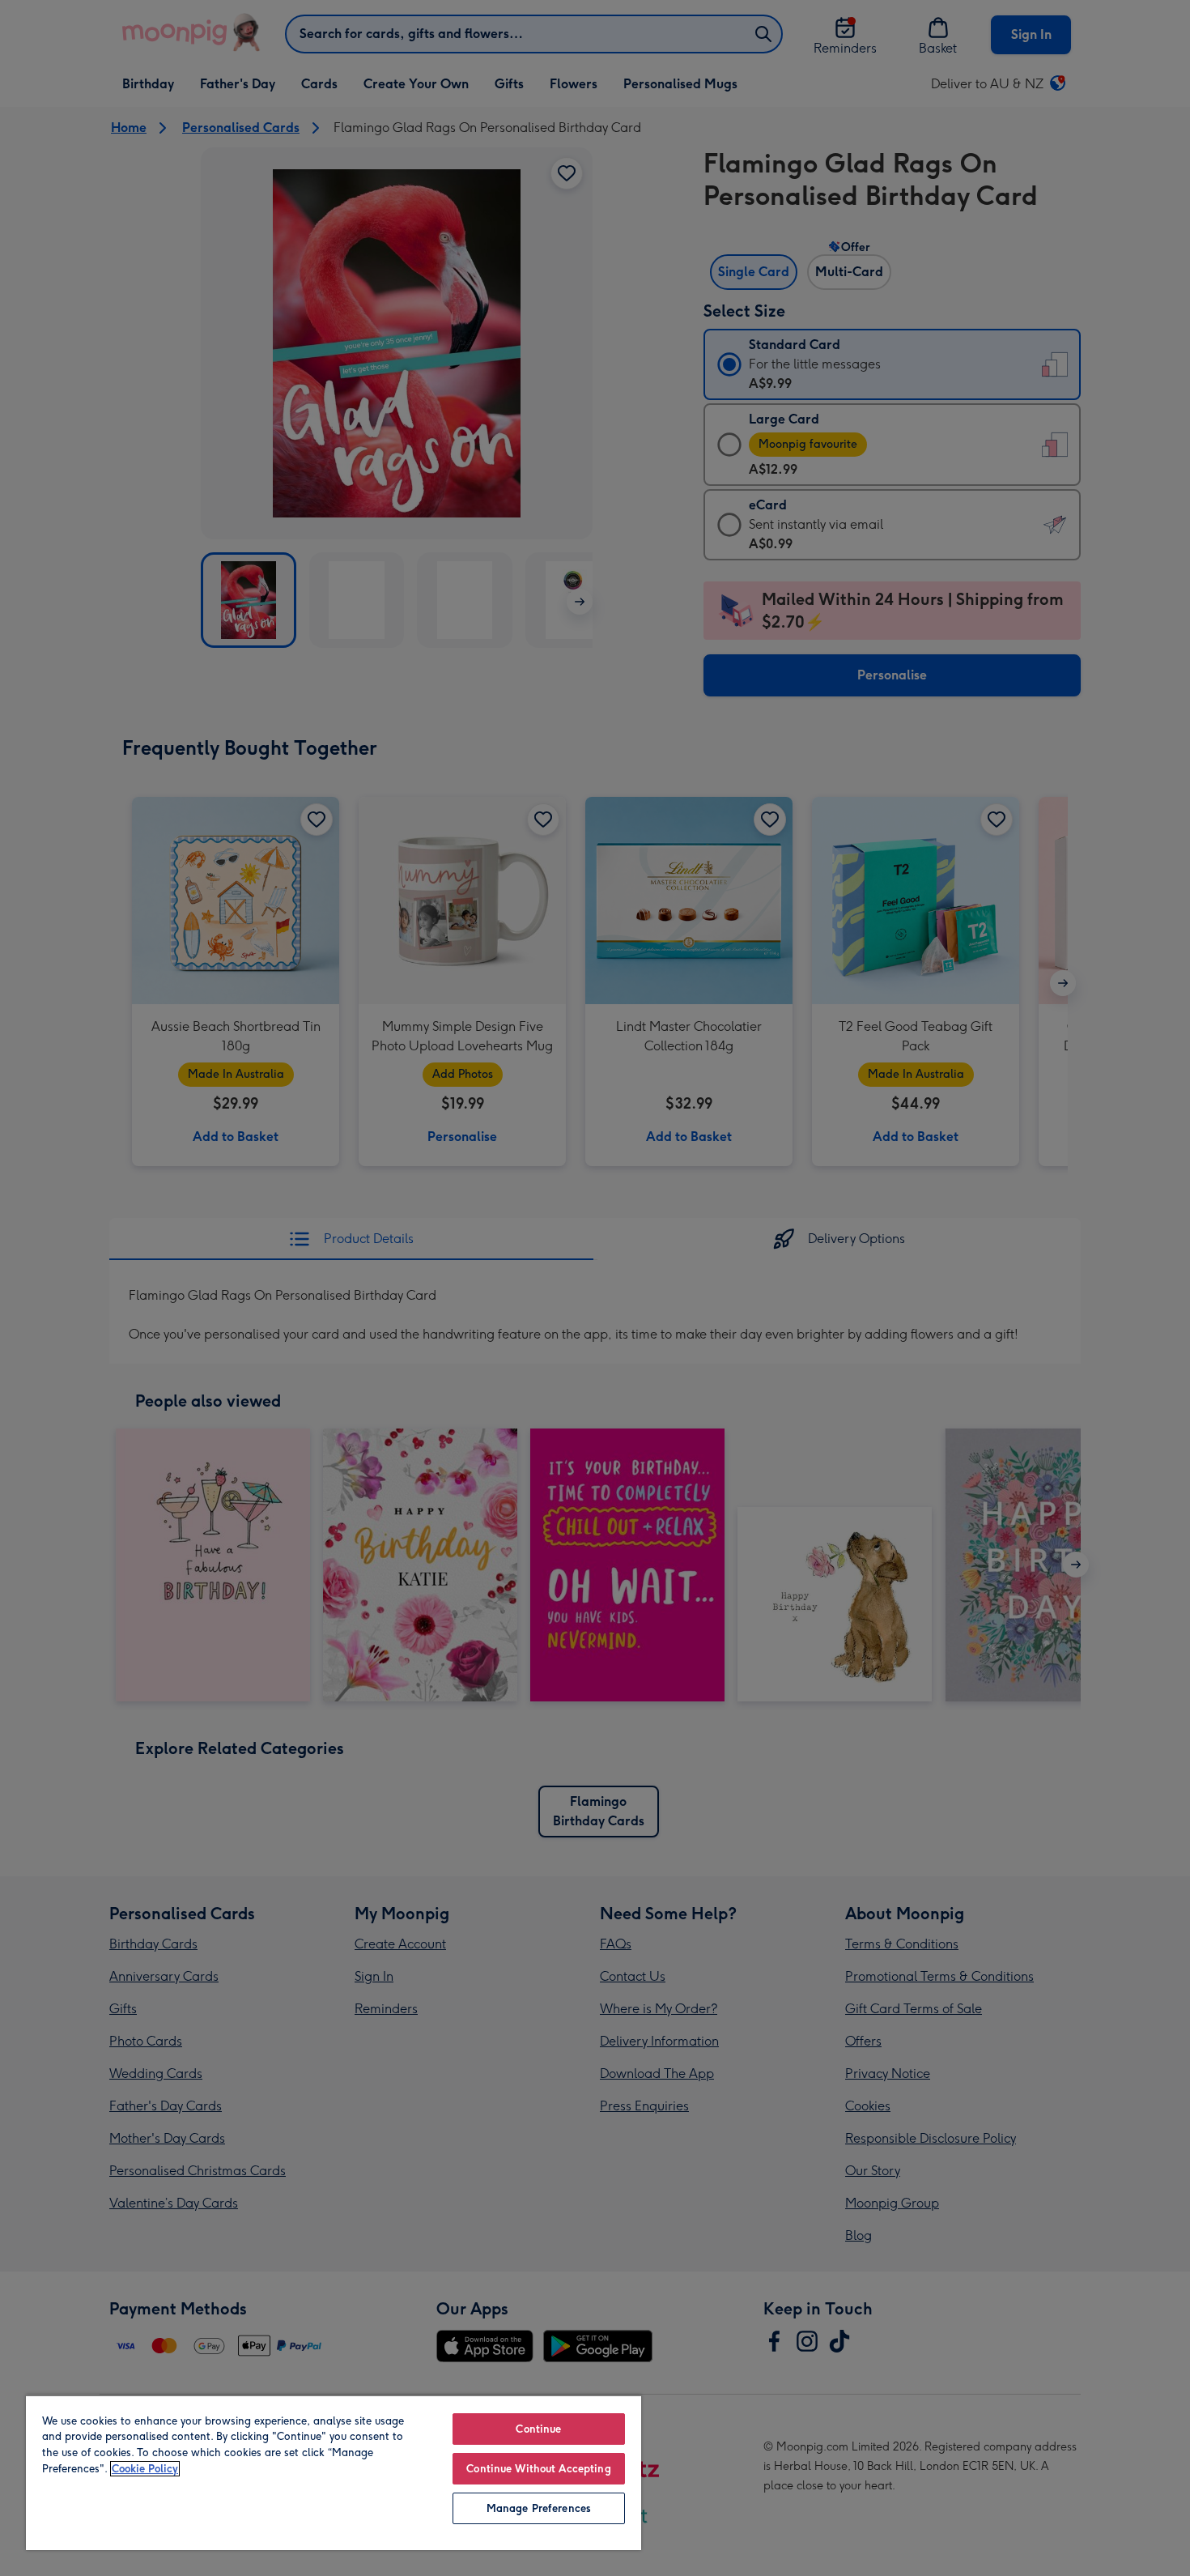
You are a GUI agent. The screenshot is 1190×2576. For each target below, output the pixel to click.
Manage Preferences (539, 2508)
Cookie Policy (145, 2469)
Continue (538, 2429)
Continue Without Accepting (538, 2469)
